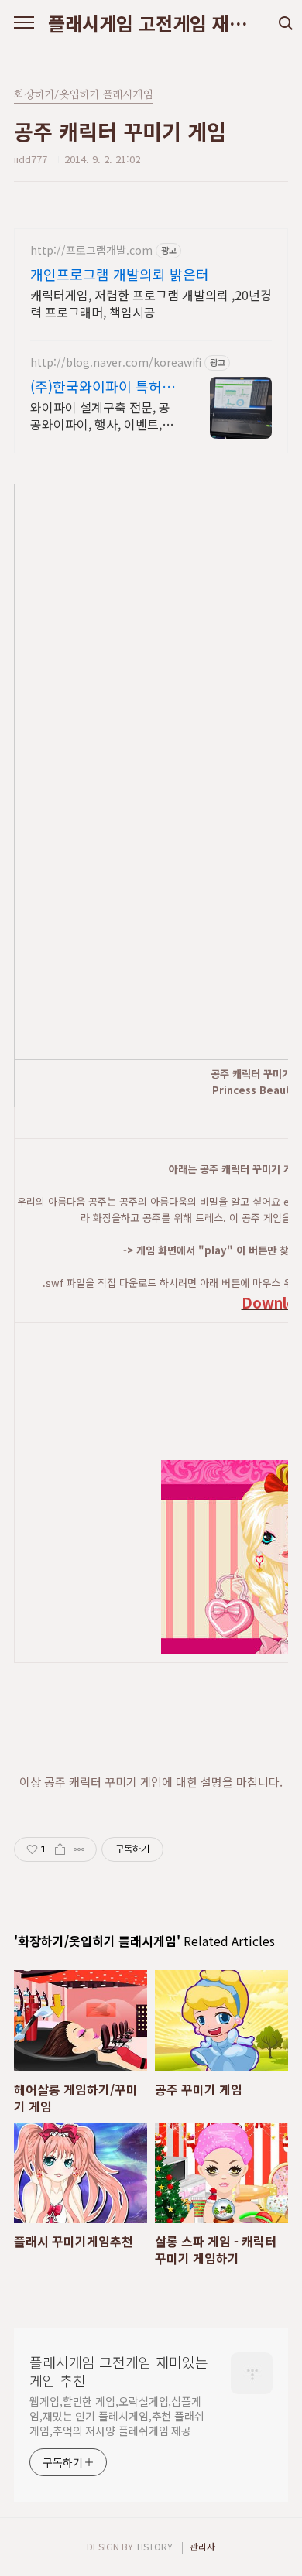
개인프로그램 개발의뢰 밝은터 (120, 274)
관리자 (202, 2546)
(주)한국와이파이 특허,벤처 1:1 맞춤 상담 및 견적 (105, 386)
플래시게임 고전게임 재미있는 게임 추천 (151, 23)
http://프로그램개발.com (91, 250)
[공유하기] (60, 1849)
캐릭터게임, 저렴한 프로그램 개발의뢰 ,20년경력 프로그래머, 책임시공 (151, 303)
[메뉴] (24, 23)
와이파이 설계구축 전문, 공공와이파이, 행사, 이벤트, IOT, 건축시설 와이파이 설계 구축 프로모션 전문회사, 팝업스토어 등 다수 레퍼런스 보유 (105, 415)
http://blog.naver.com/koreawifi (116, 363)
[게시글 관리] (79, 1849)
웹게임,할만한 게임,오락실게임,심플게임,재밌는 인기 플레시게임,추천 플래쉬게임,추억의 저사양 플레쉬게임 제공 (117, 2416)
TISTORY (154, 2546)
